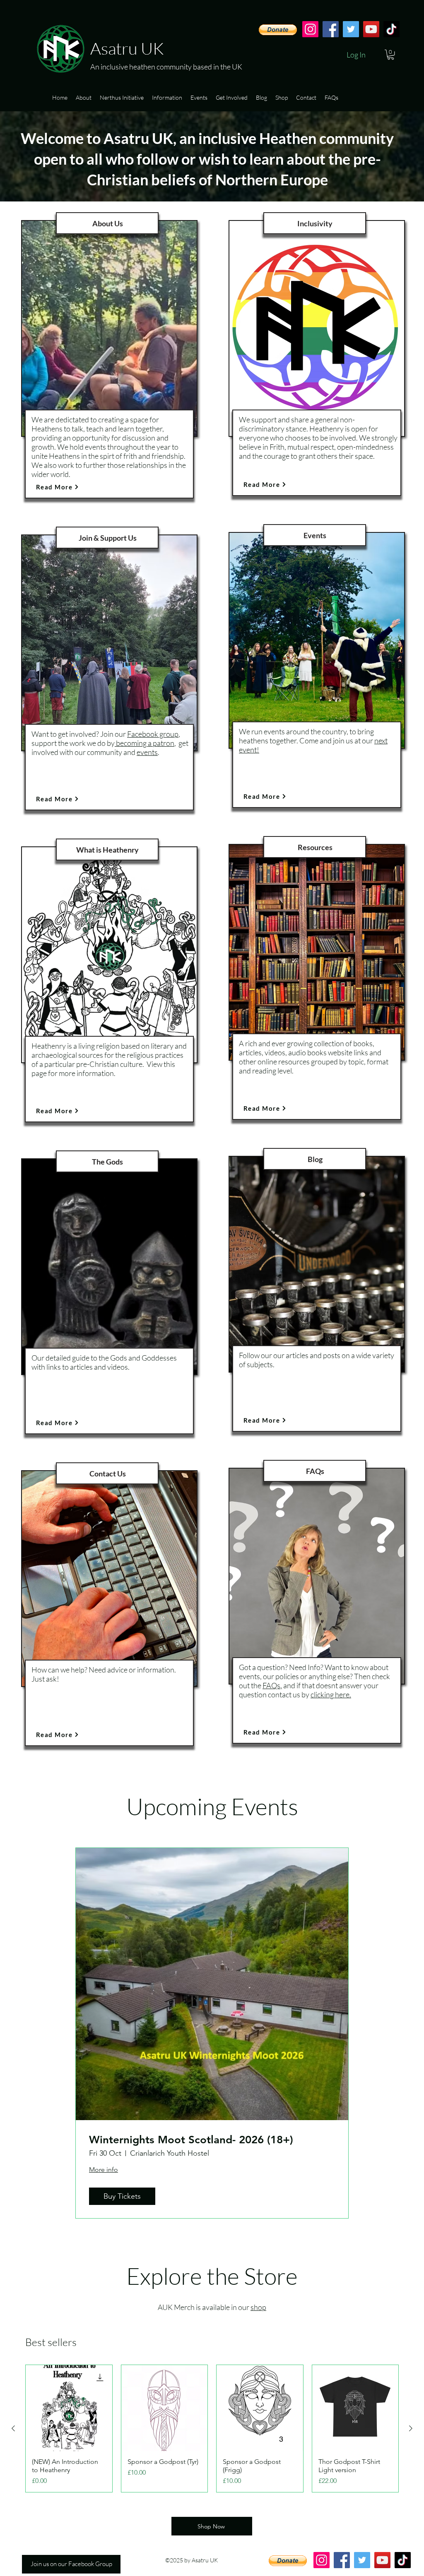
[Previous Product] (13, 2428)
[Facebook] (331, 29)
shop (258, 2307)
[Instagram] (310, 29)
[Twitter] (351, 29)
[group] (212, 2429)
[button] (391, 55)
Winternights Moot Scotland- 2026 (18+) (191, 2140)
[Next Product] (411, 2428)
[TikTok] (391, 29)
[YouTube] (371, 29)
